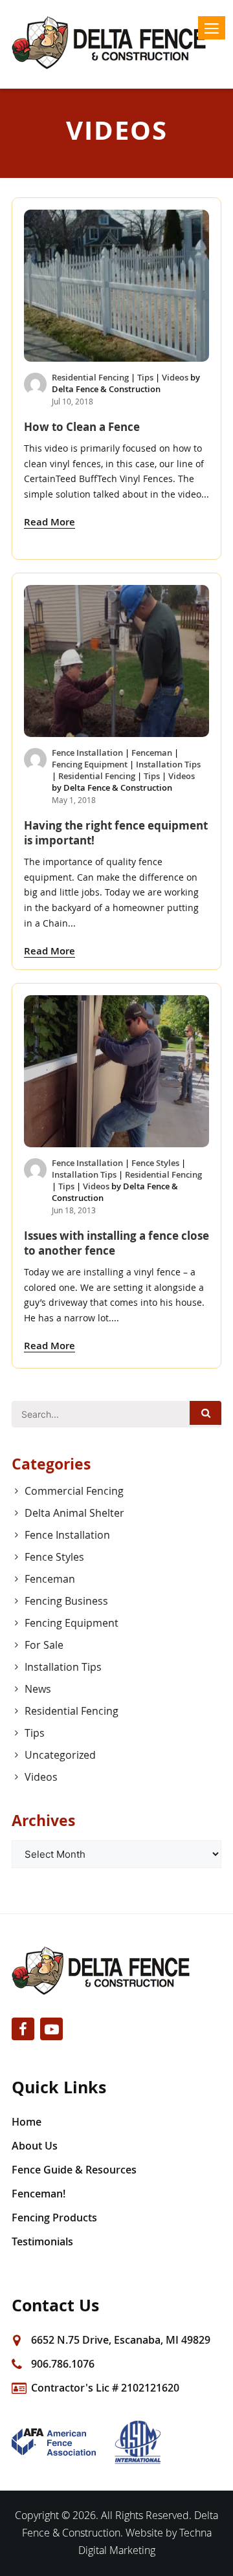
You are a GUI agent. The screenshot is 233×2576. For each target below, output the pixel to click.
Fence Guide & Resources (74, 2170)
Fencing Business (66, 1601)
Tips (145, 377)
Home (27, 2122)
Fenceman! (39, 2194)
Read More (50, 522)
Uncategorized (60, 1755)
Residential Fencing (90, 377)
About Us (35, 2146)
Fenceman (152, 753)
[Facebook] (23, 2029)
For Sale (44, 1645)
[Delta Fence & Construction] (116, 43)
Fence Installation (87, 753)
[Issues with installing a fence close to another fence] (116, 1071)
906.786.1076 (63, 2364)
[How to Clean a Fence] (116, 286)
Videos (175, 377)
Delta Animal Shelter (74, 1513)
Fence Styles (155, 1163)
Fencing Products (54, 2218)
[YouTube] (51, 2029)
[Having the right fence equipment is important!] (116, 661)
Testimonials (42, 2241)
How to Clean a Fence (82, 427)
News (38, 1689)
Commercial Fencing (74, 1491)
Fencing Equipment (90, 764)
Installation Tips (168, 764)
